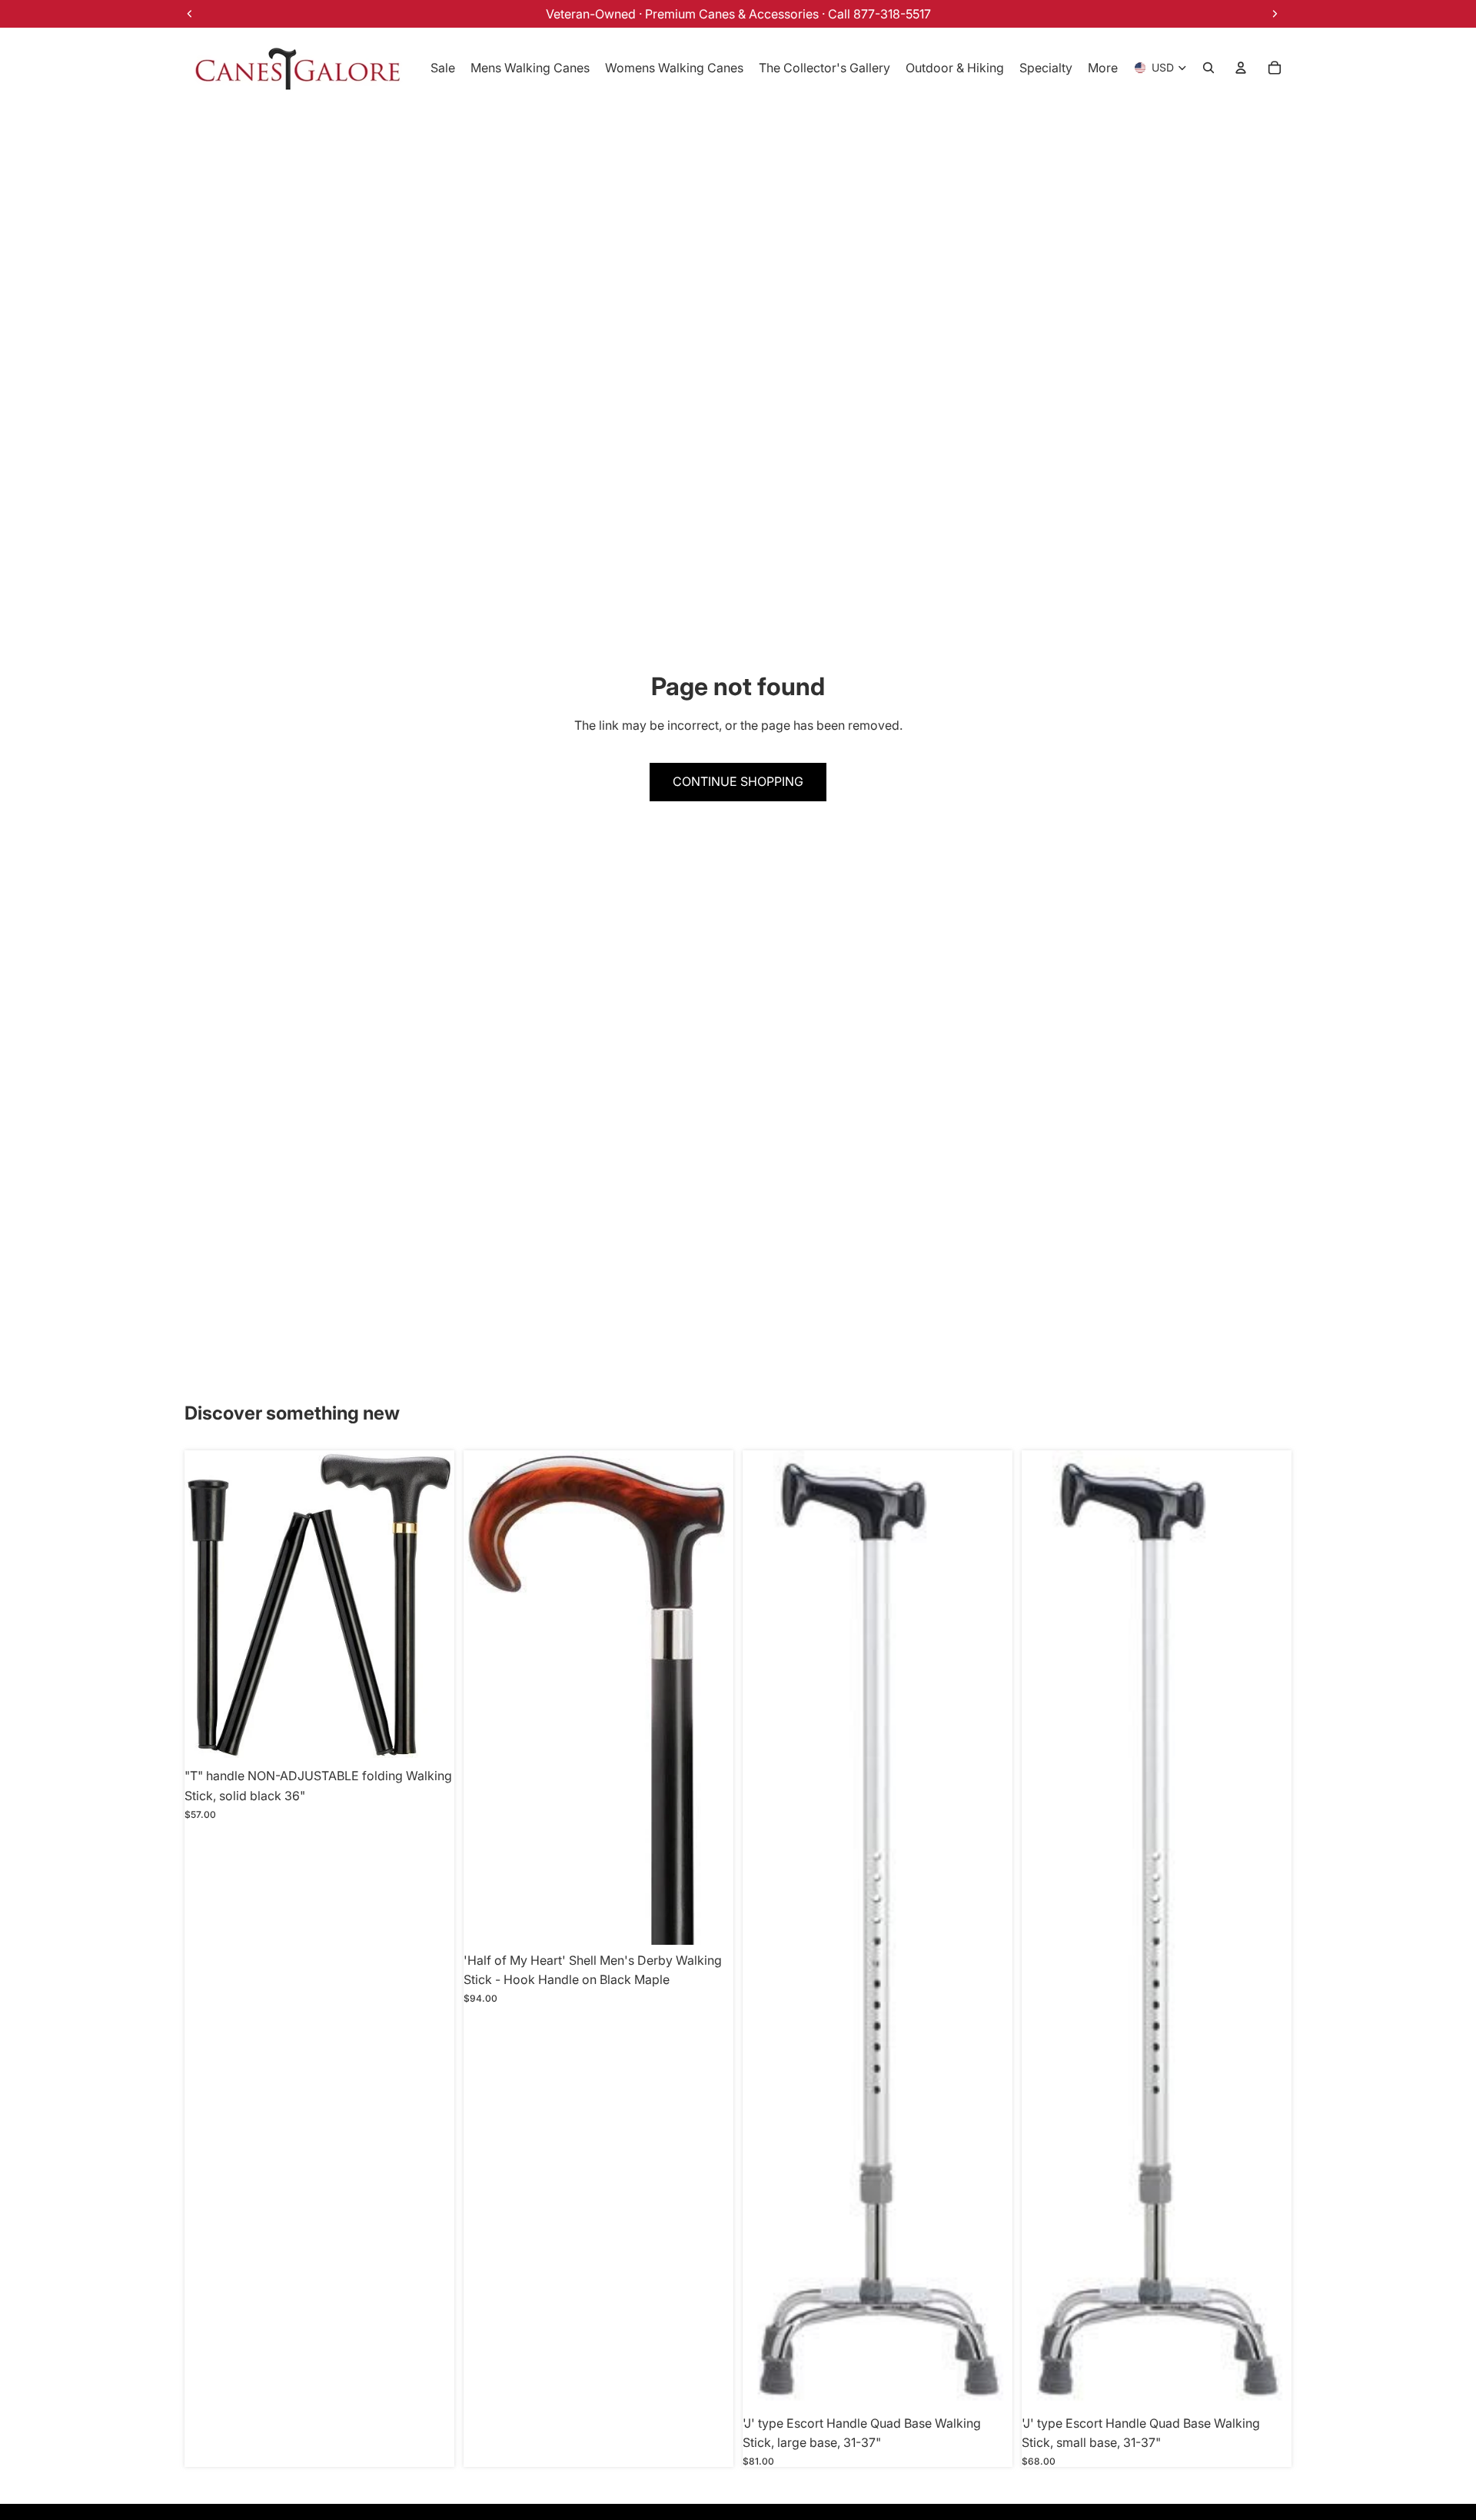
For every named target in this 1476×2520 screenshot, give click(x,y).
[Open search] (1208, 68)
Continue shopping (738, 781)
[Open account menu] (1241, 68)
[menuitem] (1103, 68)
